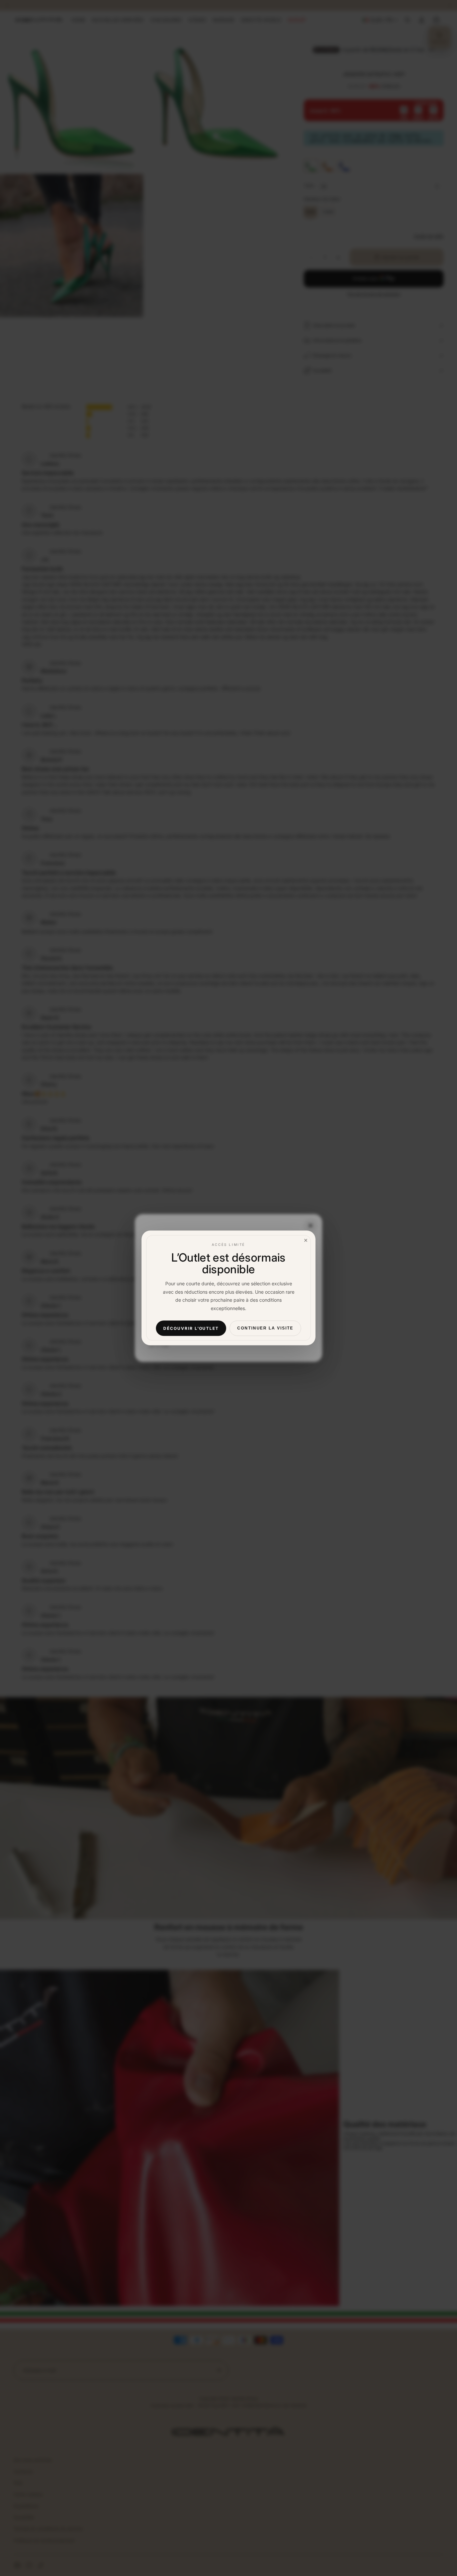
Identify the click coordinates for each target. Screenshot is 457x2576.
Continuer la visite (265, 1328)
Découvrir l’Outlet (191, 1328)
